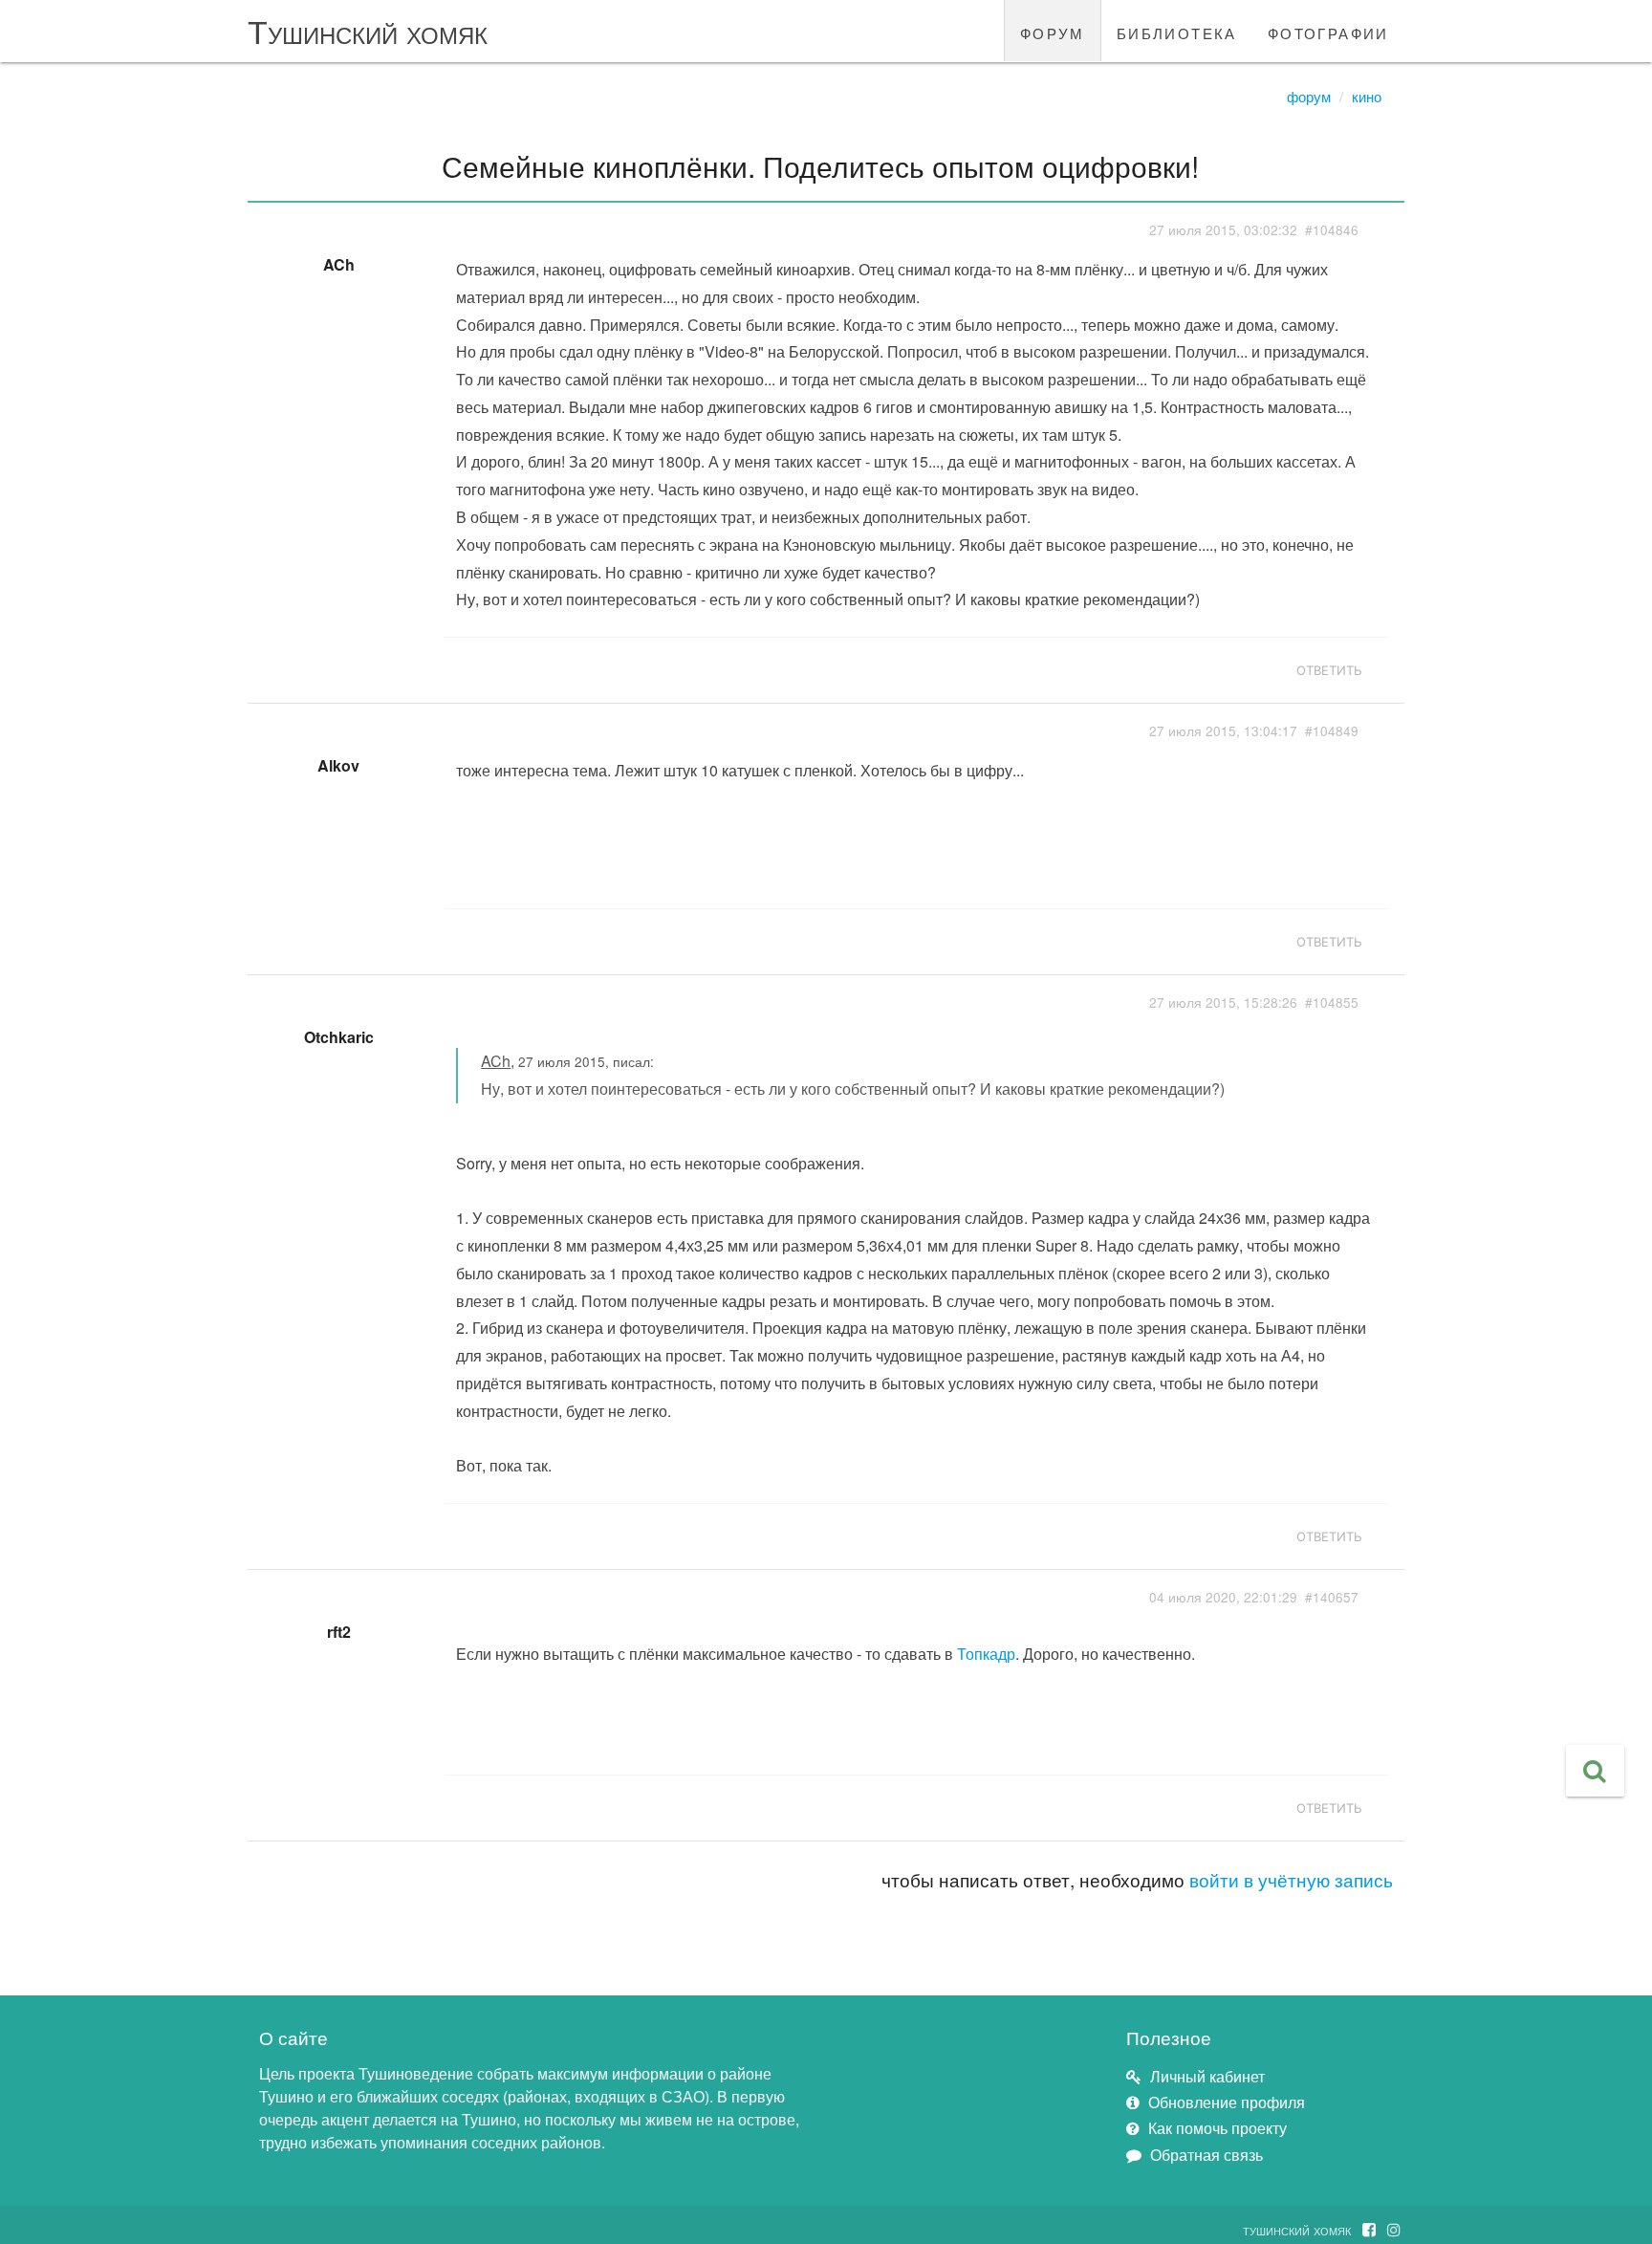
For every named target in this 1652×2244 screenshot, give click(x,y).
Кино (1367, 96)
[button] (1595, 1771)
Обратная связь (1206, 2155)
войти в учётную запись (1291, 1879)
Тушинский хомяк (368, 30)
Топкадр (986, 1654)
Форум (1309, 96)
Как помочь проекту (1217, 2128)
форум (1053, 31)
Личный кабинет (1207, 2076)
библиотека (1177, 31)
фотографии (1328, 31)
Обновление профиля (1227, 2102)
